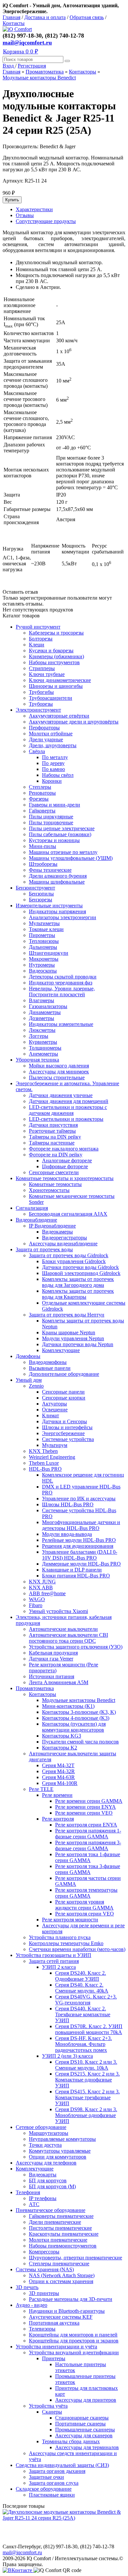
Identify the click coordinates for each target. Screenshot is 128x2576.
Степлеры (40, 787)
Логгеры (39, 1036)
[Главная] (17, 29)
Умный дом (29, 1380)
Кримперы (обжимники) (56, 656)
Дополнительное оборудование (64, 1374)
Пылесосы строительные (57, 1077)
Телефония (28, 2192)
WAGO (37, 1599)
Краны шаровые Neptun (69, 1332)
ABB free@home (47, 1593)
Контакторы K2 (60, 1748)
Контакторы (83, 72)
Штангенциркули (49, 953)
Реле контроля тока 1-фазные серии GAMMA (88, 1857)
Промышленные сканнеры (85, 2430)
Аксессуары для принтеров (86, 2400)
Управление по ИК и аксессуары (79, 1499)
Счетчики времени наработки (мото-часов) (77, 1949)
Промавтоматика (45, 72)
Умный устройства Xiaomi (58, 1611)
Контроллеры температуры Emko (66, 1943)
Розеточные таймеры (52, 1131)
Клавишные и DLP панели (72, 1570)
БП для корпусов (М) (52, 2186)
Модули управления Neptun (73, 1338)
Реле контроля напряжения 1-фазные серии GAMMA (88, 1834)
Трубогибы (41, 692)
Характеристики (34, 209)
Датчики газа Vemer (51, 1659)
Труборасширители (51, 698)
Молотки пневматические (58, 2240)
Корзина (21, 51)
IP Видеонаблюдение (52, 1226)
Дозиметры (42, 1018)
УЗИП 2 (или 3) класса (67, 2056)
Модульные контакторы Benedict (39, 78)
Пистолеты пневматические (60, 2228)
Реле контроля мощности (70, 1920)
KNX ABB (41, 1587)
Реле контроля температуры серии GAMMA (86, 1893)
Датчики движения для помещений (69, 1101)
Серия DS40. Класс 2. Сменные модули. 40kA (82, 1988)
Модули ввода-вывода (67, 1534)
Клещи (37, 645)
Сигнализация (32, 1208)
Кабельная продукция (53, 1653)
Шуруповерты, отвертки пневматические (75, 2258)
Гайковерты (42, 811)
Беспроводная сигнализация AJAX (68, 1214)
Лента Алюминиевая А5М (59, 1682)
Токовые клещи (46, 929)
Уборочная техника (37, 1060)
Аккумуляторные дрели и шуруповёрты (74, 722)
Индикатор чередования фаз (61, 983)
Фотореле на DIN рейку (56, 1155)
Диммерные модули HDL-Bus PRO (81, 1564)
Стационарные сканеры (82, 2418)
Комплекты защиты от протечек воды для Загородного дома (78, 1282)
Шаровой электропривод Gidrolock (81, 1273)
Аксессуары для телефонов (46, 2163)
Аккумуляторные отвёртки (59, 716)
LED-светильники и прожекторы (66, 1119)
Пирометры (42, 935)
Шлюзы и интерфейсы (67, 1427)
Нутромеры (42, 965)
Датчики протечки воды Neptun (78, 1344)
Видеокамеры (57, 1232)
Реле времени (57, 1795)
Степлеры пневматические (59, 2264)
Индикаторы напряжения (57, 911)
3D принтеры (44, 2293)
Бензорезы (41, 900)
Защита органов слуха (54, 2483)
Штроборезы (43, 864)
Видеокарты (43, 2175)
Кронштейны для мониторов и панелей (73, 2335)
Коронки (52, 781)
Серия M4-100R (60, 1783)
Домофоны (28, 1356)
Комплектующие (61, 1350)
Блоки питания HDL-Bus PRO (76, 1576)
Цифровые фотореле (65, 1166)
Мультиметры (44, 923)
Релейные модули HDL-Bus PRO (79, 1540)
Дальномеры (43, 947)
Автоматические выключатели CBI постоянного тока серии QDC (68, 1638)
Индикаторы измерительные (61, 1024)
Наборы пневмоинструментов (63, 2246)
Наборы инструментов (54, 662)
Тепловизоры (44, 941)
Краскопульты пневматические (64, 2234)
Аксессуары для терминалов (87, 2447)
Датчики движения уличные (61, 1095)
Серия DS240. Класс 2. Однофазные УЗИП (81, 1976)
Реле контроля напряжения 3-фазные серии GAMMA (88, 1845)
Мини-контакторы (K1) (68, 1706)
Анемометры (43, 1054)
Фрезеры (39, 799)
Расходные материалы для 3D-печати (71, 2299)
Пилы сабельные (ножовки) (60, 834)
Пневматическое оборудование (51, 2210)
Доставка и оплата (45, 17)
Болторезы (41, 639)
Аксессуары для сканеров (84, 2435)
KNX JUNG (42, 1582)
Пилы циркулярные (51, 817)
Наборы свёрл (58, 775)
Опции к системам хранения (61, 2281)
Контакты (14, 23)
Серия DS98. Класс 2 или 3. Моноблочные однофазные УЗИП (86, 2115)
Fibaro (36, 1605)
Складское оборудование (44, 2489)
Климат (51, 1415)
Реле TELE (41, 1789)
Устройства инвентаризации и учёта (56, 2347)
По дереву (53, 763)
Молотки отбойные (51, 734)
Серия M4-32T (58, 1765)
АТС (34, 2204)
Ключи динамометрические (60, 680)
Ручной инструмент (38, 627)
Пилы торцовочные (51, 822)
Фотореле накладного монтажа (64, 1149)
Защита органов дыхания (57, 2471)
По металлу (55, 757)
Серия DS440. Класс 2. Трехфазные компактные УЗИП (83, 2014)
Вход (9, 66)
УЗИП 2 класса (59, 1967)
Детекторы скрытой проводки (63, 977)
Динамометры (45, 1012)
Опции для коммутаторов (58, 2157)
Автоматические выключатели (63, 1629)
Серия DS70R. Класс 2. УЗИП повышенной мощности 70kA (89, 2029)
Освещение (55, 1410)
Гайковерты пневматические (61, 2216)
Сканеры (52, 2412)
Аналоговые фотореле (67, 1161)
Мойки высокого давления (59, 1066)
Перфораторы (44, 728)
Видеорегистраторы (64, 1238)
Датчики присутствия (53, 1125)
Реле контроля (58, 1819)
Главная (11, 17)
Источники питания (52, 1676)
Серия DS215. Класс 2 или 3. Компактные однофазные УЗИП (87, 2080)
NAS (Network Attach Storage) (62, 2275)
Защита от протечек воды (44, 1249)
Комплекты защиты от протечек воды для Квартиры (78, 1294)
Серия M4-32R (58, 1771)
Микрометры (44, 959)
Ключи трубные (47, 674)
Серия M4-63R (58, 1777)
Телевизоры (42, 2329)
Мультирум (55, 1445)
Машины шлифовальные (57, 882)
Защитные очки (46, 2477)
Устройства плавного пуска (60, 1937)
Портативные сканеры (80, 2424)
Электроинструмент (38, 710)
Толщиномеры (45, 1048)
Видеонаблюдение (36, 1220)
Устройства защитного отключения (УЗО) (76, 1647)
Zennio (36, 1386)
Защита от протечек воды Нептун (67, 1315)
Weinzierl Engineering (52, 1457)
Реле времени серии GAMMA (89, 1801)
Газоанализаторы (48, 1006)
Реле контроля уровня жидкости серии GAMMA (84, 1905)
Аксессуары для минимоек (59, 1072)
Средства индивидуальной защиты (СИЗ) (62, 2465)
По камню (53, 769)
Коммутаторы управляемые (60, 2151)
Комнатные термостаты (55, 1184)
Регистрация (32, 66)
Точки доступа (45, 2145)
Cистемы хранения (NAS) (45, 2269)
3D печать (27, 2287)
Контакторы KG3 (62, 1736)
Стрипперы (42, 668)
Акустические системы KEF (61, 2317)
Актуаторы (54, 1404)
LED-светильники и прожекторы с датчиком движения (68, 1110)
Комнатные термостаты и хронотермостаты (65, 1178)
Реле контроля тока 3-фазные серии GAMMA (88, 1869)
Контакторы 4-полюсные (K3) (76, 1718)
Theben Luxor (44, 1463)
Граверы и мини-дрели (54, 805)
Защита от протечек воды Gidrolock (69, 1255)
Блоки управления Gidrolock (74, 1261)
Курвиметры (43, 1042)
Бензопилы (41, 894)
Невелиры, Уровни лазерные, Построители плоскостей (62, 991)
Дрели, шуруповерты (53, 745)
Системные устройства (68, 1439)
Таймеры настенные (52, 1143)
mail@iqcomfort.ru (27, 42)
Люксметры (42, 1030)
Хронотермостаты (49, 1190)
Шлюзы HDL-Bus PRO (68, 1504)
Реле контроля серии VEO (85, 1914)
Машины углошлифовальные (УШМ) (71, 858)
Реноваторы (42, 793)
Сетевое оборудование (41, 2127)
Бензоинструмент (35, 888)
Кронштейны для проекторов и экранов (74, 2341)
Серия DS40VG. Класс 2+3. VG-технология (86, 2000)
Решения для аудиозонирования (78, 1546)
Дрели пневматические (55, 2222)
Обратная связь (87, 17)
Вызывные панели (50, 1368)
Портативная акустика (54, 2323)
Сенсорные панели (63, 1392)
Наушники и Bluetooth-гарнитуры (67, 2311)
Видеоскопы (43, 971)
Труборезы (41, 704)
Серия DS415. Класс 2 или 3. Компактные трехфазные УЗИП (87, 2097)
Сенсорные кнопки (64, 1398)
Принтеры (54, 2358)
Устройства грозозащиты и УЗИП (53, 1955)
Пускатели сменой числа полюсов (80, 1742)
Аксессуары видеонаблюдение (63, 1244)
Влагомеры (42, 1000)
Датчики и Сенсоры (64, 1421)
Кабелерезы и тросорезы (56, 633)
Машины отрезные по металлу (63, 852)
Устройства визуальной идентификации (74, 2352)
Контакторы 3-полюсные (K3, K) (79, 1712)
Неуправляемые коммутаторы (62, 2139)
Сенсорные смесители (54, 1172)
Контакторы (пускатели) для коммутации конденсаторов (74, 1727)
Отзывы (25, 215)
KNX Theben (43, 1451)
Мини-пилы (43, 846)
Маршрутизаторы (49, 2133)
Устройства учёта (48, 2406)
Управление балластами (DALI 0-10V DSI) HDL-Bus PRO (80, 1555)
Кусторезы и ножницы (54, 840)
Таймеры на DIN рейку (55, 1137)
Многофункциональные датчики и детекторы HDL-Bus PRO (81, 1525)
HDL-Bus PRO (45, 1469)
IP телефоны (43, 2198)
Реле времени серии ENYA (85, 1807)
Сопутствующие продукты (46, 221)
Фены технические (50, 870)
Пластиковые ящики (52, 2495)
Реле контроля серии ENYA (86, 1825)
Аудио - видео (32, 2305)
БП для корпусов (48, 2180)
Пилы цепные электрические (62, 828)
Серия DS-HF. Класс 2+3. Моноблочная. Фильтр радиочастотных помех (84, 2044)
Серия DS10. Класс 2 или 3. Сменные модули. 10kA (86, 2065)
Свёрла (37, 751)
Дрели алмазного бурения (58, 876)
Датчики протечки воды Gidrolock (80, 1267)
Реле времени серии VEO (84, 1813)
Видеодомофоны (48, 1362)
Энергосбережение (63, 1433)
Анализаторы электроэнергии (63, 917)
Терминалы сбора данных (71, 2441)
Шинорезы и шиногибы (56, 686)
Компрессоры (44, 2252)
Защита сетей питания (54, 1961)
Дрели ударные (46, 739)
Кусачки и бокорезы (51, 651)
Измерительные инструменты (49, 906)
